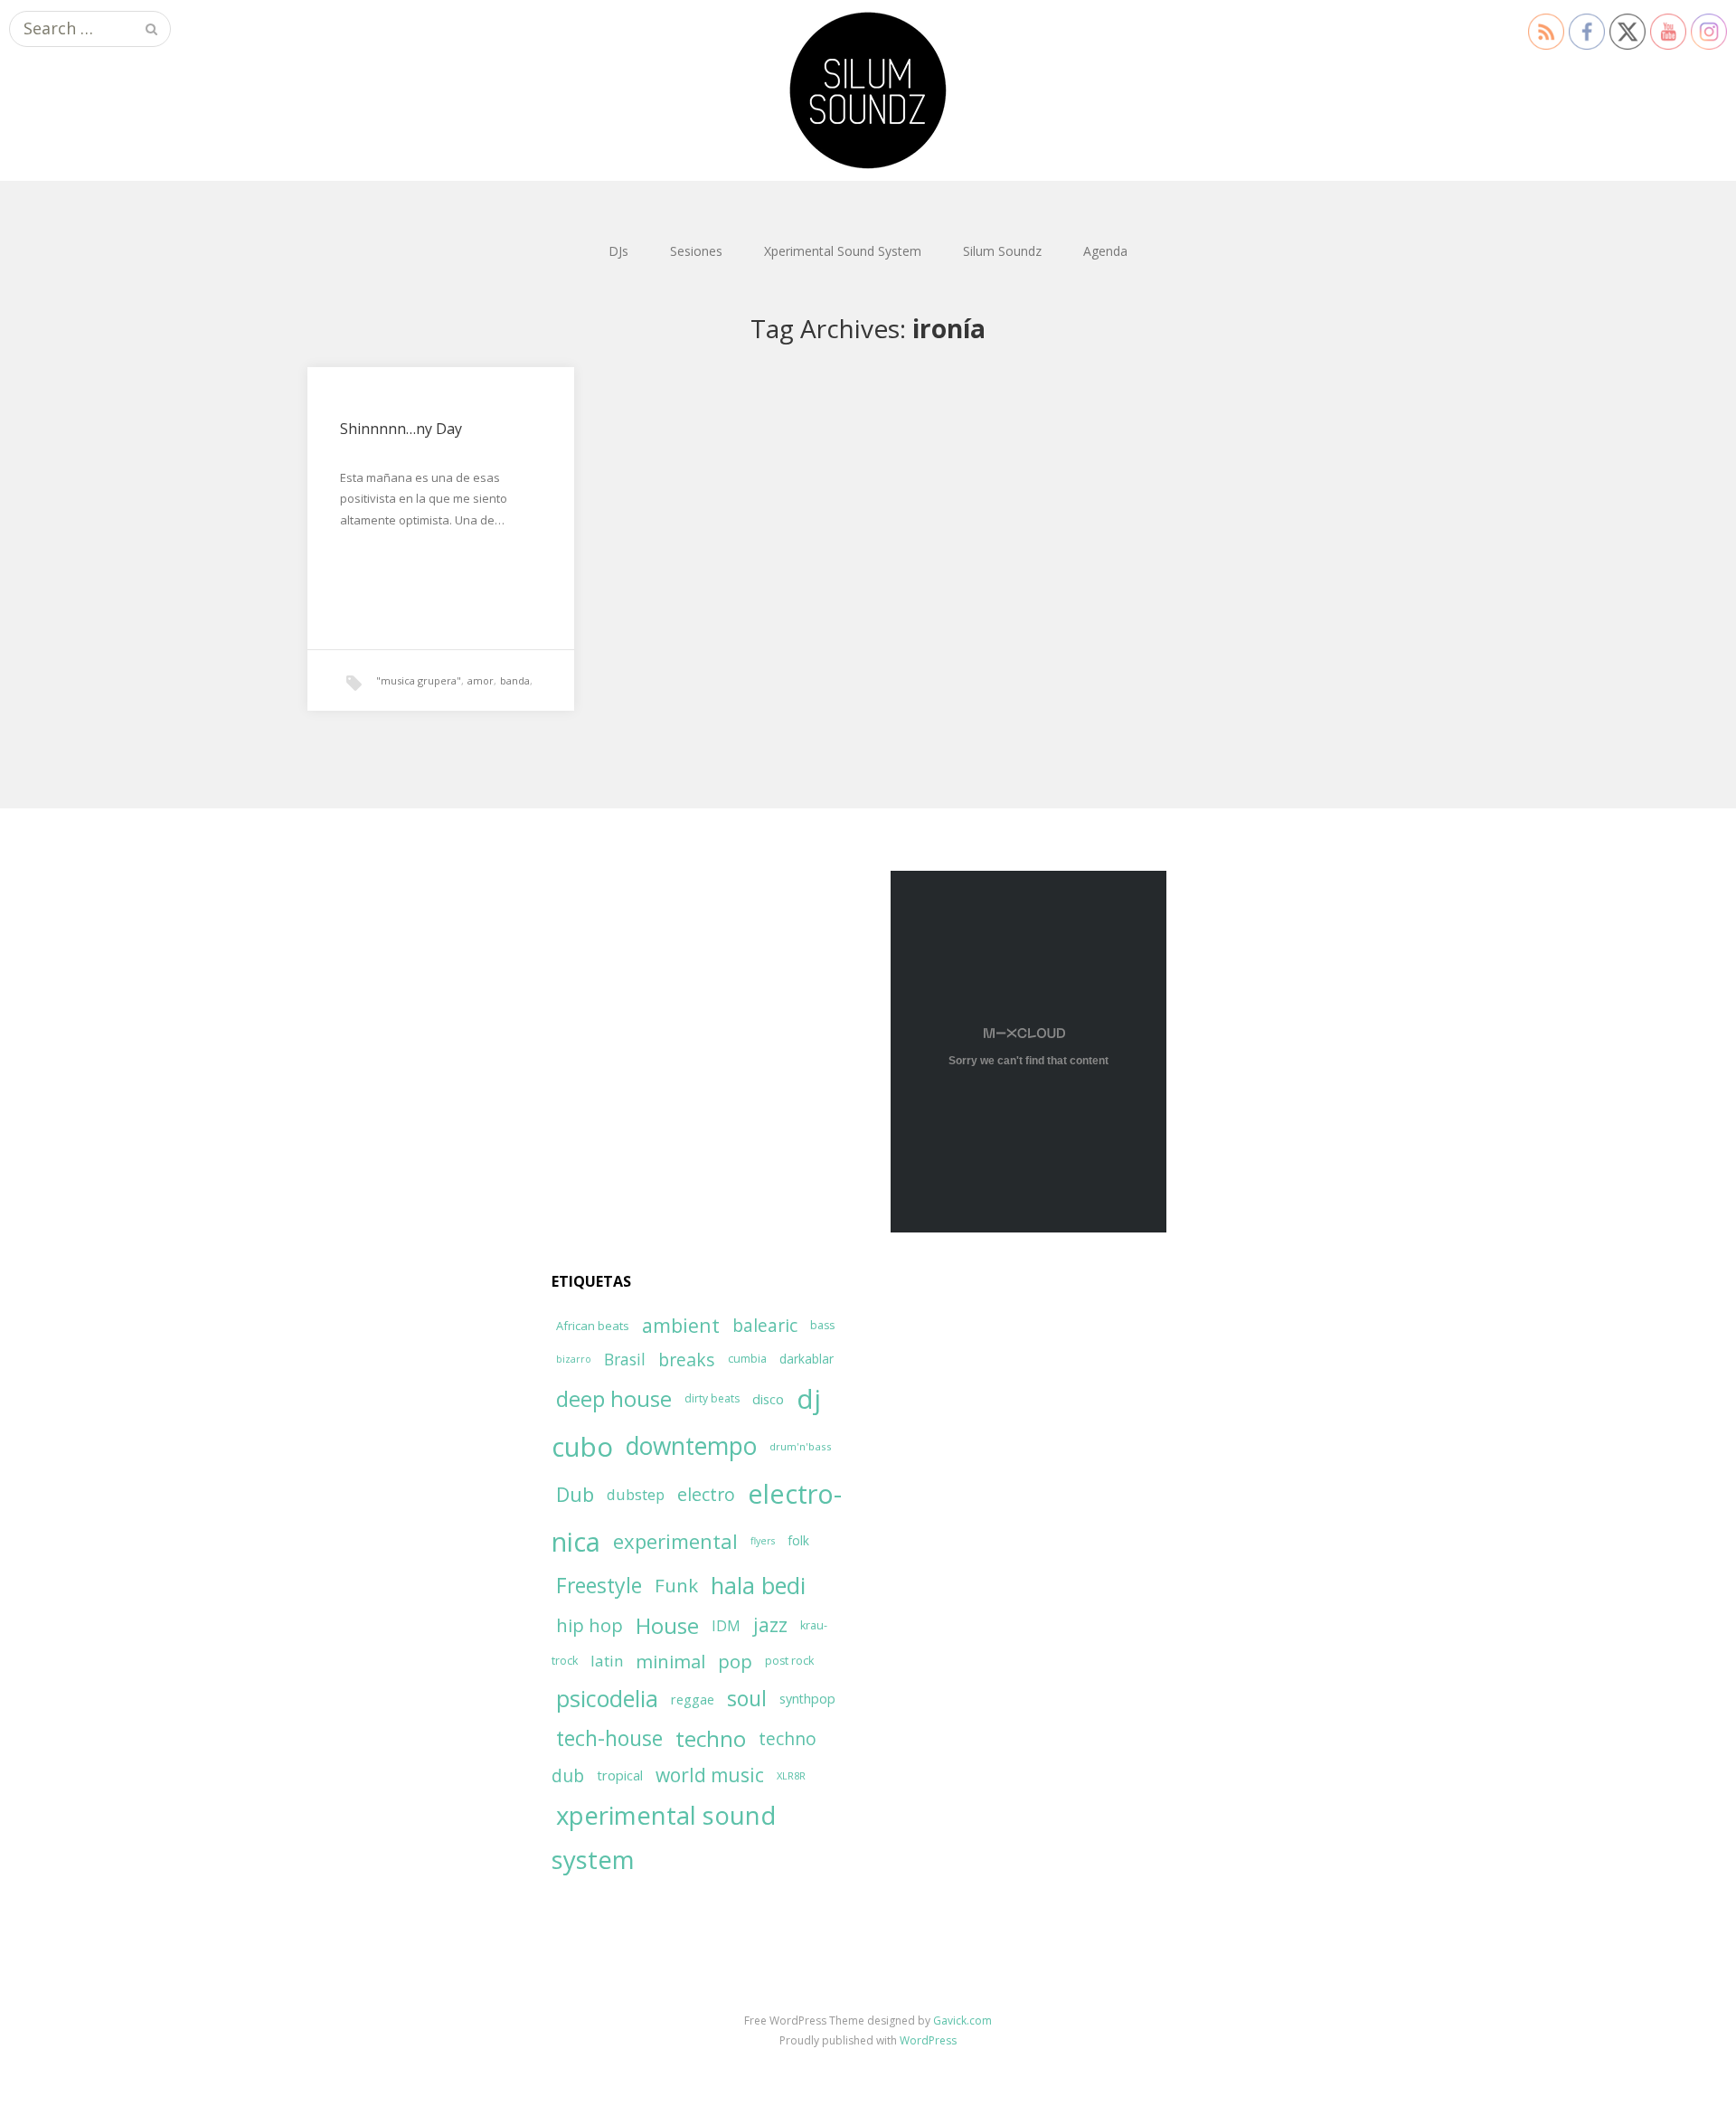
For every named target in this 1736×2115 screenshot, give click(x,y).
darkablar (807, 1359)
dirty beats (712, 1398)
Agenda (1105, 251)
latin (607, 1661)
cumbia (747, 1359)
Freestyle (599, 1585)
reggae (693, 1699)
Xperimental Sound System (843, 251)
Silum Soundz (1002, 251)
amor (481, 680)
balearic (765, 1325)
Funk (676, 1585)
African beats (593, 1326)
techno (711, 1738)
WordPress (928, 2040)
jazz (770, 1625)
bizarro (574, 1359)
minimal (670, 1661)
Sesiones (696, 251)
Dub (575, 1494)
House (667, 1626)
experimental (675, 1541)
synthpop (807, 1699)
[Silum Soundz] (868, 90)
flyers (763, 1541)
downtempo (691, 1446)
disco (768, 1399)
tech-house (609, 1738)
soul (747, 1698)
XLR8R (791, 1775)
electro (706, 1494)
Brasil (625, 1360)
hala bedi (758, 1585)
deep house (614, 1399)
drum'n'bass (801, 1446)
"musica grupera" (419, 680)
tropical (620, 1775)
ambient (681, 1325)
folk (798, 1540)
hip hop (590, 1625)
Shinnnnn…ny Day (401, 429)
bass (822, 1325)
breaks (687, 1360)
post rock (789, 1661)
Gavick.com (962, 2021)
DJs (618, 251)
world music (710, 1775)
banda (515, 680)
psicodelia (607, 1698)
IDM (726, 1626)
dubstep (636, 1494)
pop (735, 1661)
